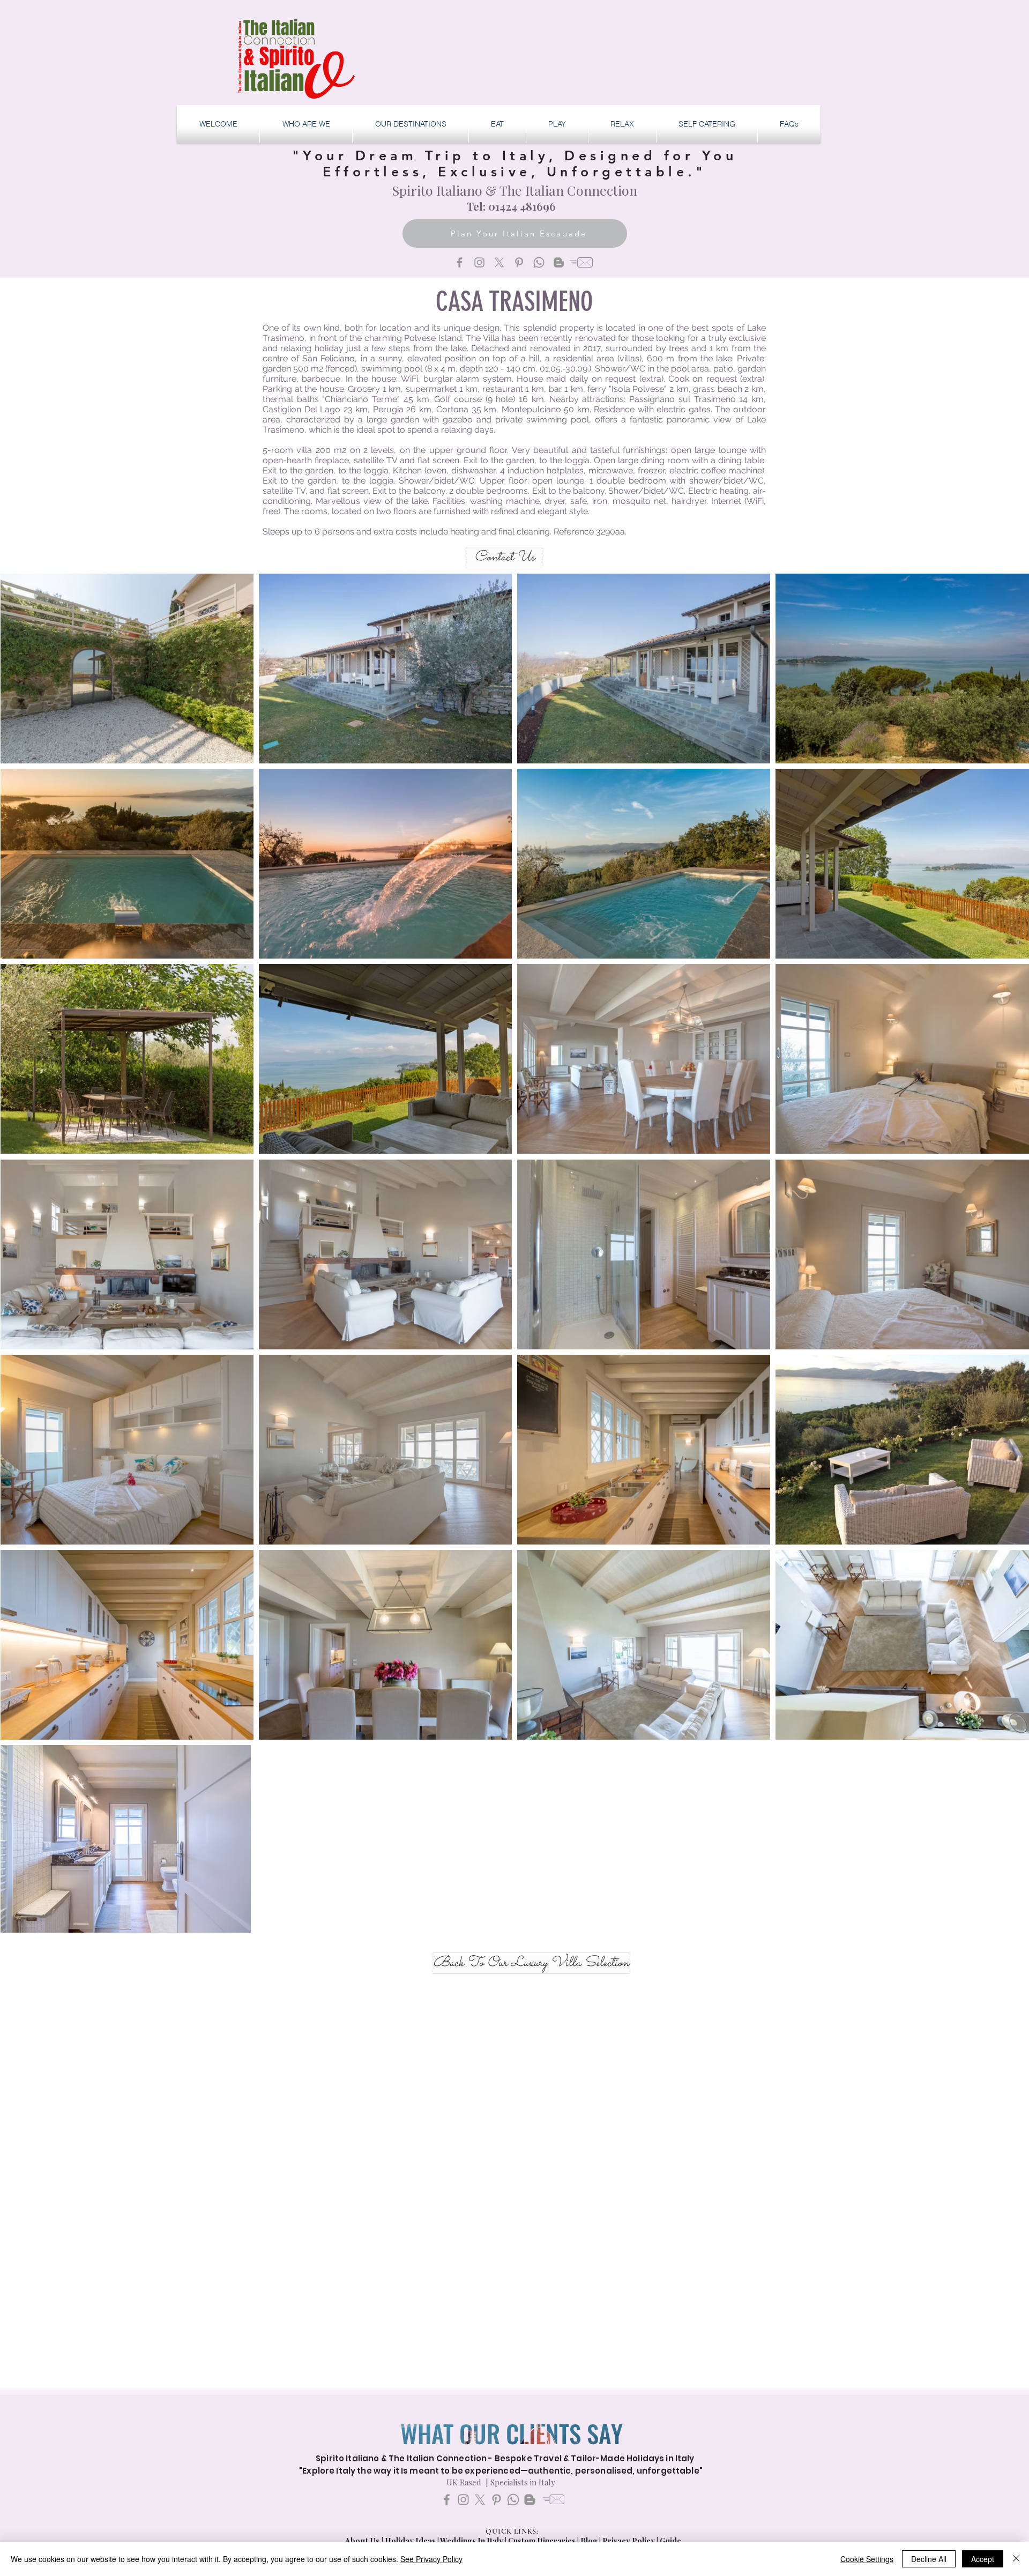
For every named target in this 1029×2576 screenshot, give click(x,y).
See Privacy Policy (431, 2559)
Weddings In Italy (472, 2541)
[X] (499, 262)
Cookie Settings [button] (867, 2559)
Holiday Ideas (411, 2541)
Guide (670, 2541)
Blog (589, 2541)
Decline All (929, 2559)
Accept (983, 2559)
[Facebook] (460, 262)
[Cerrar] (1016, 2559)
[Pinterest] (519, 262)
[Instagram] (479, 262)
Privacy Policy (629, 2541)
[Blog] (559, 262)
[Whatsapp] (539, 262)
